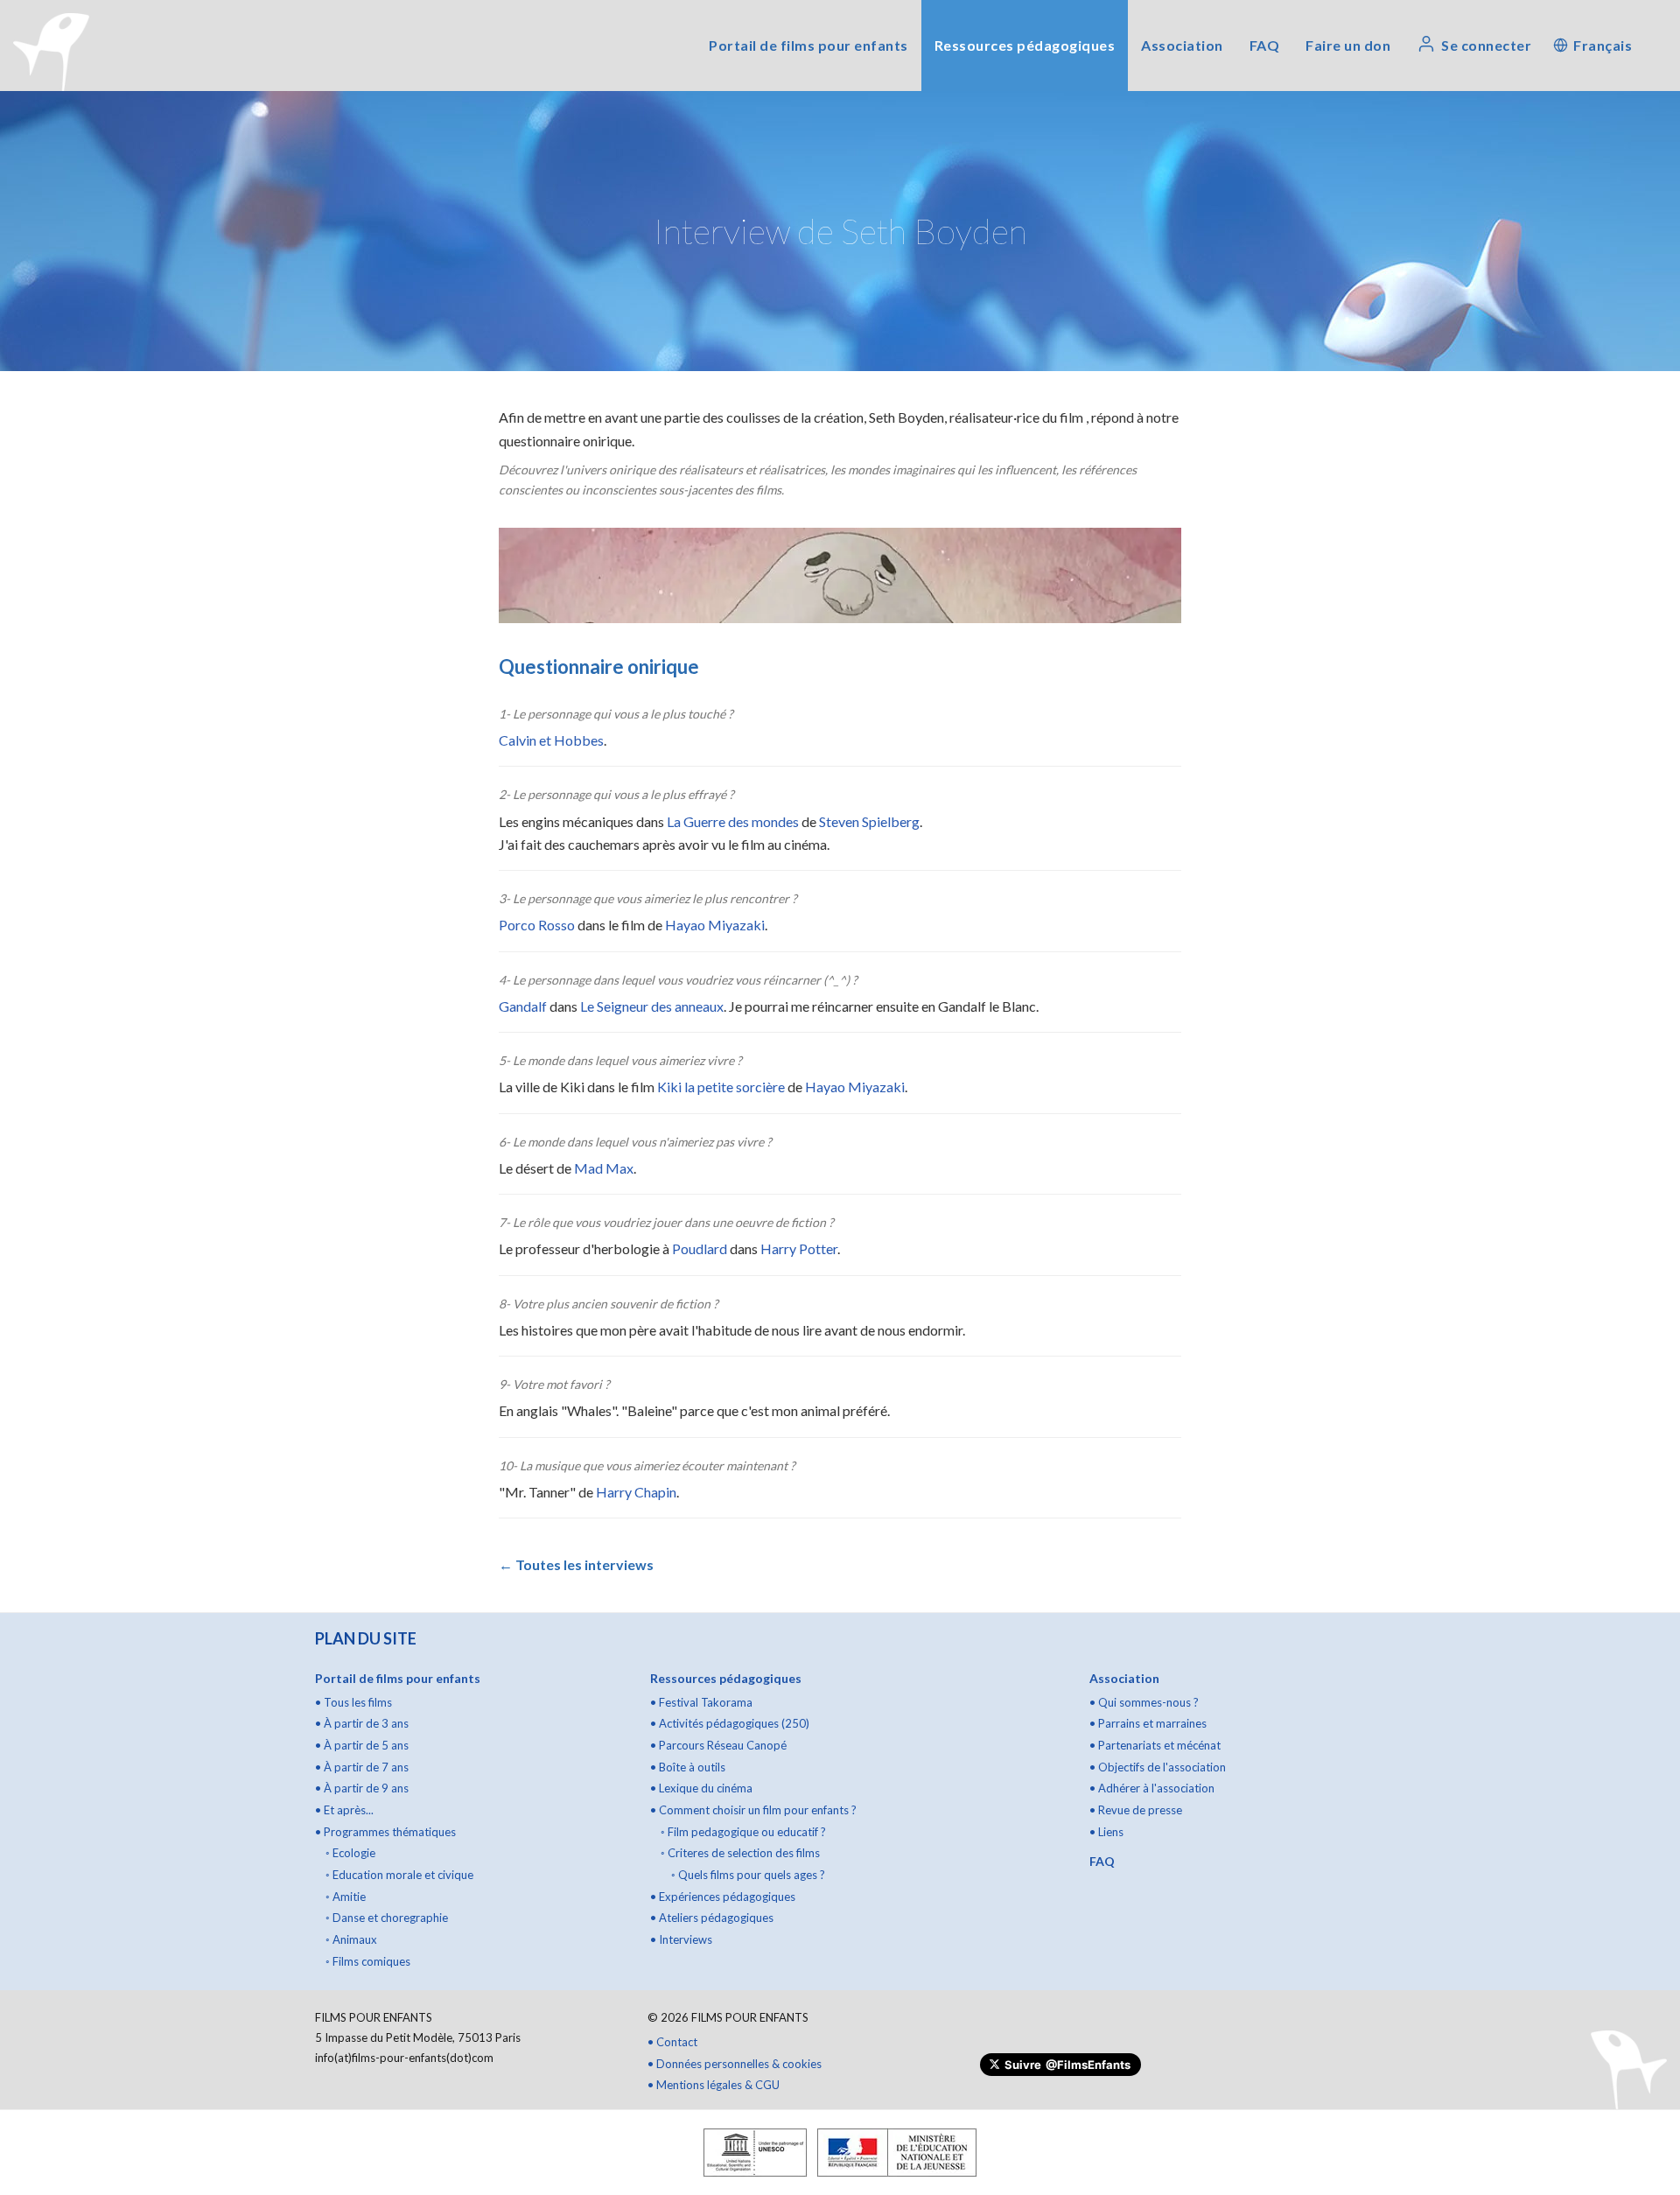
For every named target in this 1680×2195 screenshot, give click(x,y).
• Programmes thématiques (385, 1832)
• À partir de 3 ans (362, 1723)
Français (1603, 45)
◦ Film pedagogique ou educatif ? (743, 1832)
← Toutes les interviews (576, 1564)
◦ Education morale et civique (399, 1875)
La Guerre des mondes (733, 821)
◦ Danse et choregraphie (387, 1918)
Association (1182, 45)
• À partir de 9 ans (362, 1788)
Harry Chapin (636, 1492)
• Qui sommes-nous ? (1144, 1702)
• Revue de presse (1136, 1810)
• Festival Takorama (701, 1702)
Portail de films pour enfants (808, 45)
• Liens (1106, 1832)
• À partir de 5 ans (362, 1745)
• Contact (672, 2042)
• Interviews (681, 1939)
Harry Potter (799, 1248)
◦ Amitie (346, 1897)
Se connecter (1486, 45)
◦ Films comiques (368, 1961)
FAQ (1265, 45)
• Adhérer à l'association (1152, 1788)
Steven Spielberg (869, 821)
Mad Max (604, 1168)
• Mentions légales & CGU (714, 2085)
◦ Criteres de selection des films (740, 1853)
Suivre (1067, 2065)
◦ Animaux (351, 1939)
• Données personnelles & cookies (735, 2064)
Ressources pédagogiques (1025, 45)
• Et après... (344, 1810)
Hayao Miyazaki (715, 925)
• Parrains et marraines (1148, 1723)
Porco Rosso (537, 925)
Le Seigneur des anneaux (652, 1006)
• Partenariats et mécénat (1155, 1745)
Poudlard (700, 1248)
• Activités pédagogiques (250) (730, 1723)
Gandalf (523, 1006)
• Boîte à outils (688, 1767)
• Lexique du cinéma (701, 1788)
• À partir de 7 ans (362, 1767)
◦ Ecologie (350, 1853)
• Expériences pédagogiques (723, 1897)
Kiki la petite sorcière (721, 1087)
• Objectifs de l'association (1158, 1767)
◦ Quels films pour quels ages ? (748, 1875)
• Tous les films (353, 1702)
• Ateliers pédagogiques (712, 1918)
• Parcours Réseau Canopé (718, 1745)
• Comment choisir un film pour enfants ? (753, 1810)
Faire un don (1348, 45)
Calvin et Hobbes (551, 740)
